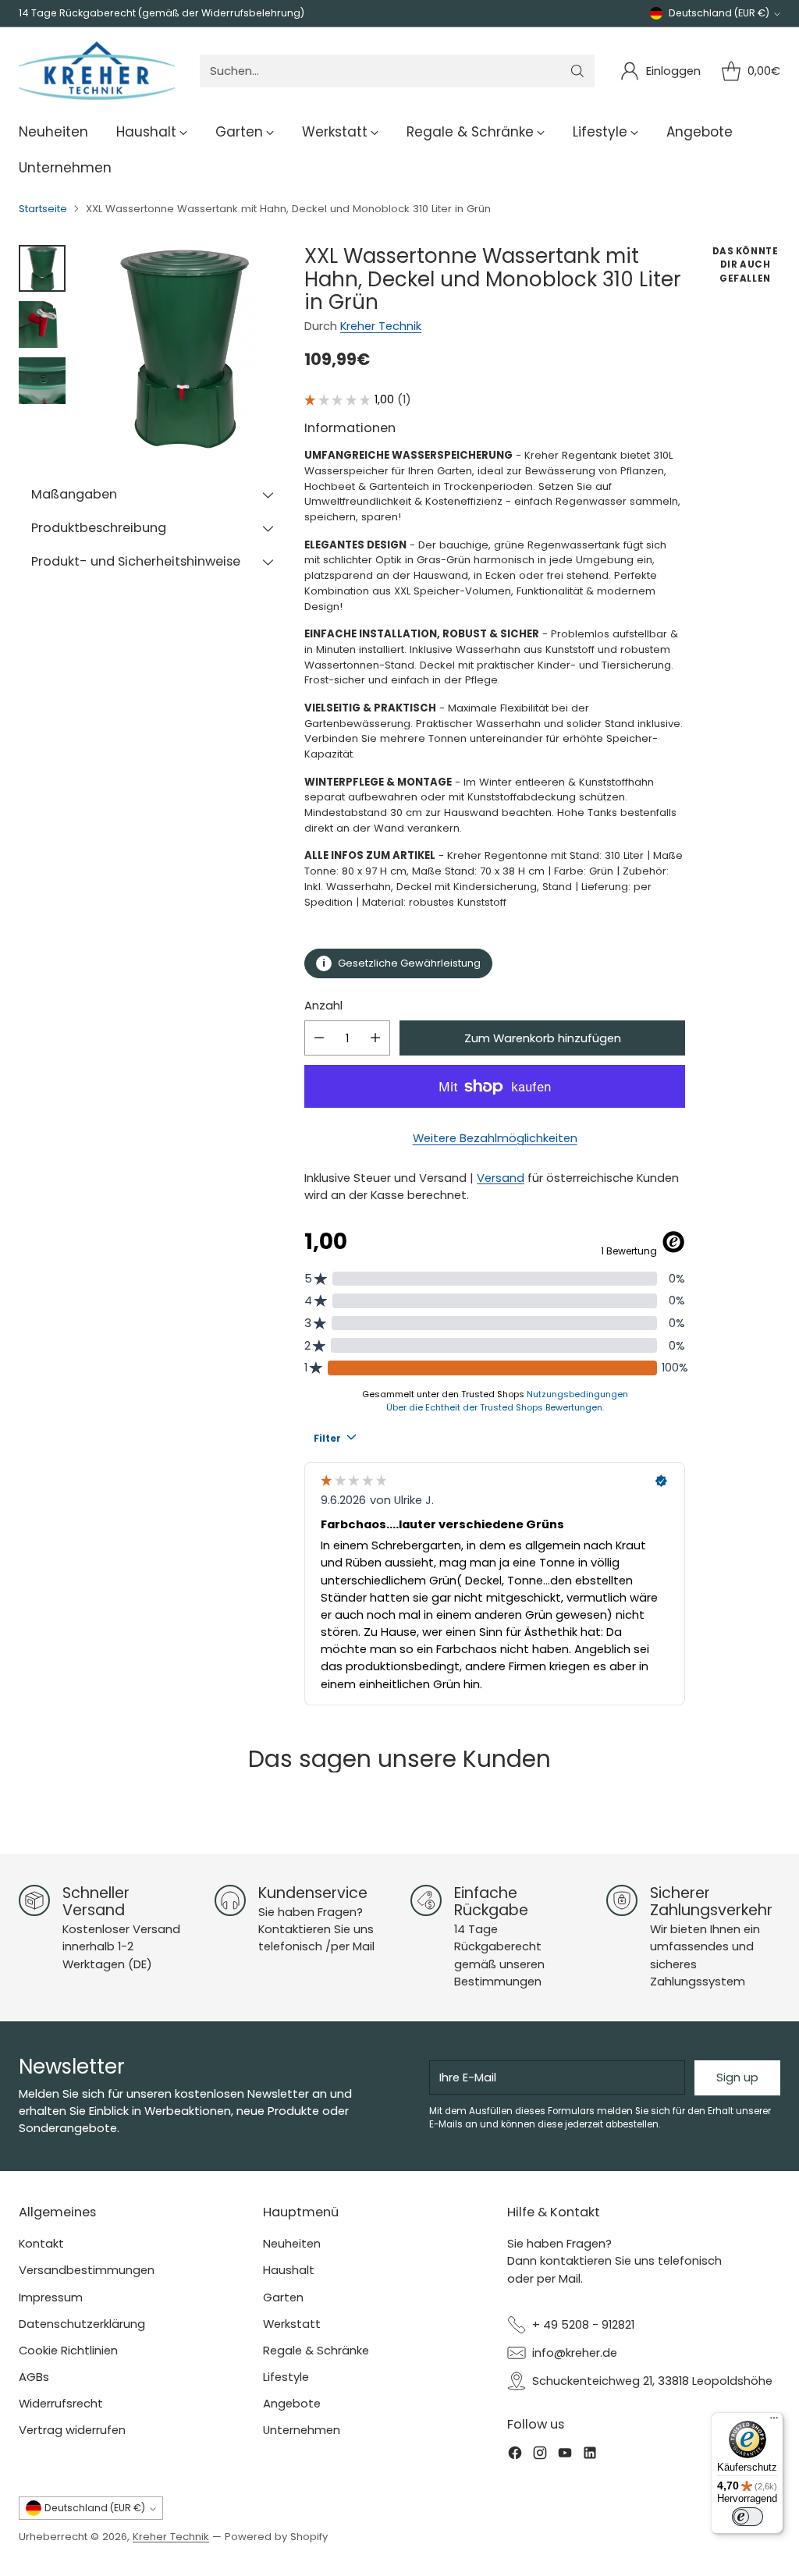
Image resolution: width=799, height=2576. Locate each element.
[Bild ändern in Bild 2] (42, 325)
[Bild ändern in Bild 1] (42, 268)
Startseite (43, 209)
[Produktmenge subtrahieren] (319, 1038)
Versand (501, 1178)
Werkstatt (292, 2324)
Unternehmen (302, 2430)
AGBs (34, 2377)
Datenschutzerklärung (82, 2324)
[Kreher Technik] (97, 71)
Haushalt (289, 2270)
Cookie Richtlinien (68, 2350)
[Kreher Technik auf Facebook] (515, 2455)
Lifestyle (286, 2377)
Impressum (51, 2297)
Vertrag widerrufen (72, 2430)
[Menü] (774, 2422)
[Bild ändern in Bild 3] (42, 381)
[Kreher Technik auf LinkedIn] (590, 2455)
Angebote (292, 2403)
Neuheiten (292, 2243)
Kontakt (41, 2243)
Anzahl (323, 1005)
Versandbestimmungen (87, 2270)
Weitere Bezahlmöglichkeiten (495, 1138)
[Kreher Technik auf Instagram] (540, 2455)
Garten (283, 2297)
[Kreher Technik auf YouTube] (565, 2455)
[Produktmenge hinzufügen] (375, 1038)
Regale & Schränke (316, 2350)
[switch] (748, 2517)
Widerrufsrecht (61, 2403)
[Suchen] (577, 71)
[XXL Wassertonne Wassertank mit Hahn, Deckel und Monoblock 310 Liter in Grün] (184, 348)
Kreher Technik (381, 326)
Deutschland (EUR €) (719, 13)
